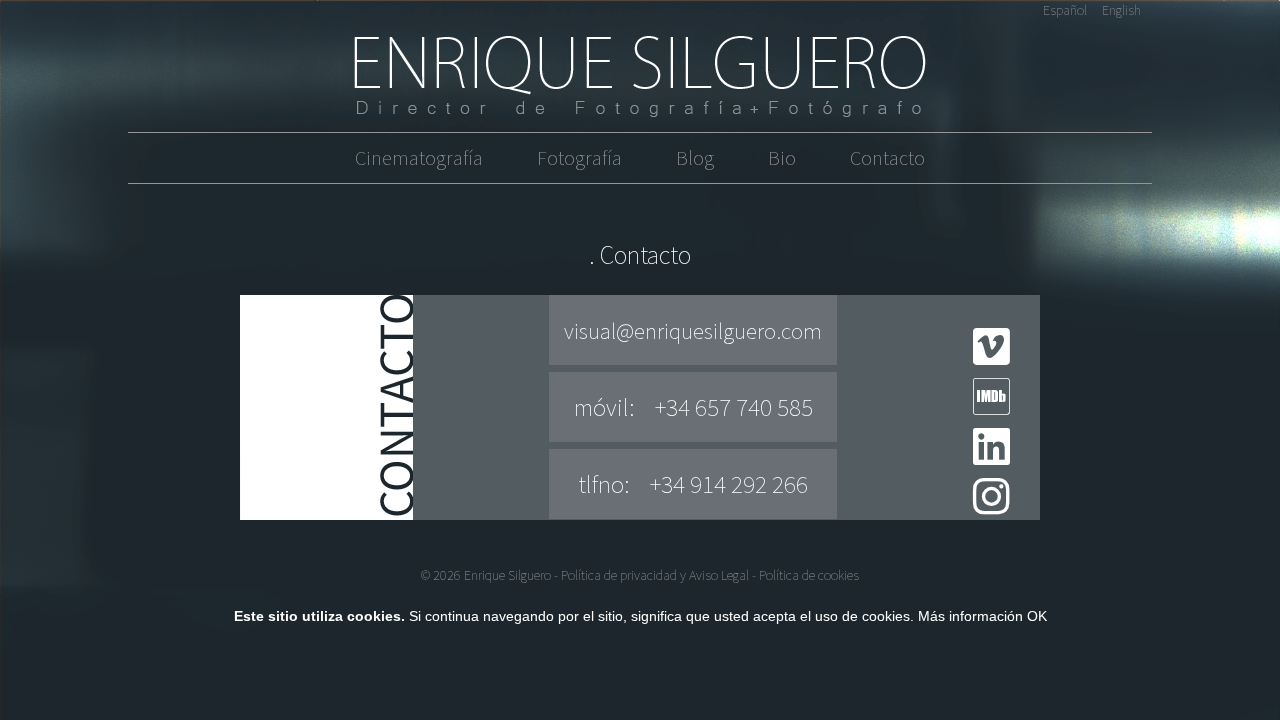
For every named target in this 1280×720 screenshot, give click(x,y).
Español (1065, 10)
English (1121, 10)
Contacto (887, 157)
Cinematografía (419, 157)
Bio (782, 157)
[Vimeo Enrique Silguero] (991, 357)
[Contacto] (640, 76)
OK (1037, 616)
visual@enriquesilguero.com (693, 330)
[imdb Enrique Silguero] (991, 407)
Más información (970, 616)
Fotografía (579, 157)
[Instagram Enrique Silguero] (991, 507)
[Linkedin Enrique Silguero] (991, 457)
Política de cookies (809, 575)
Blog (695, 157)
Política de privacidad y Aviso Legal (655, 575)
